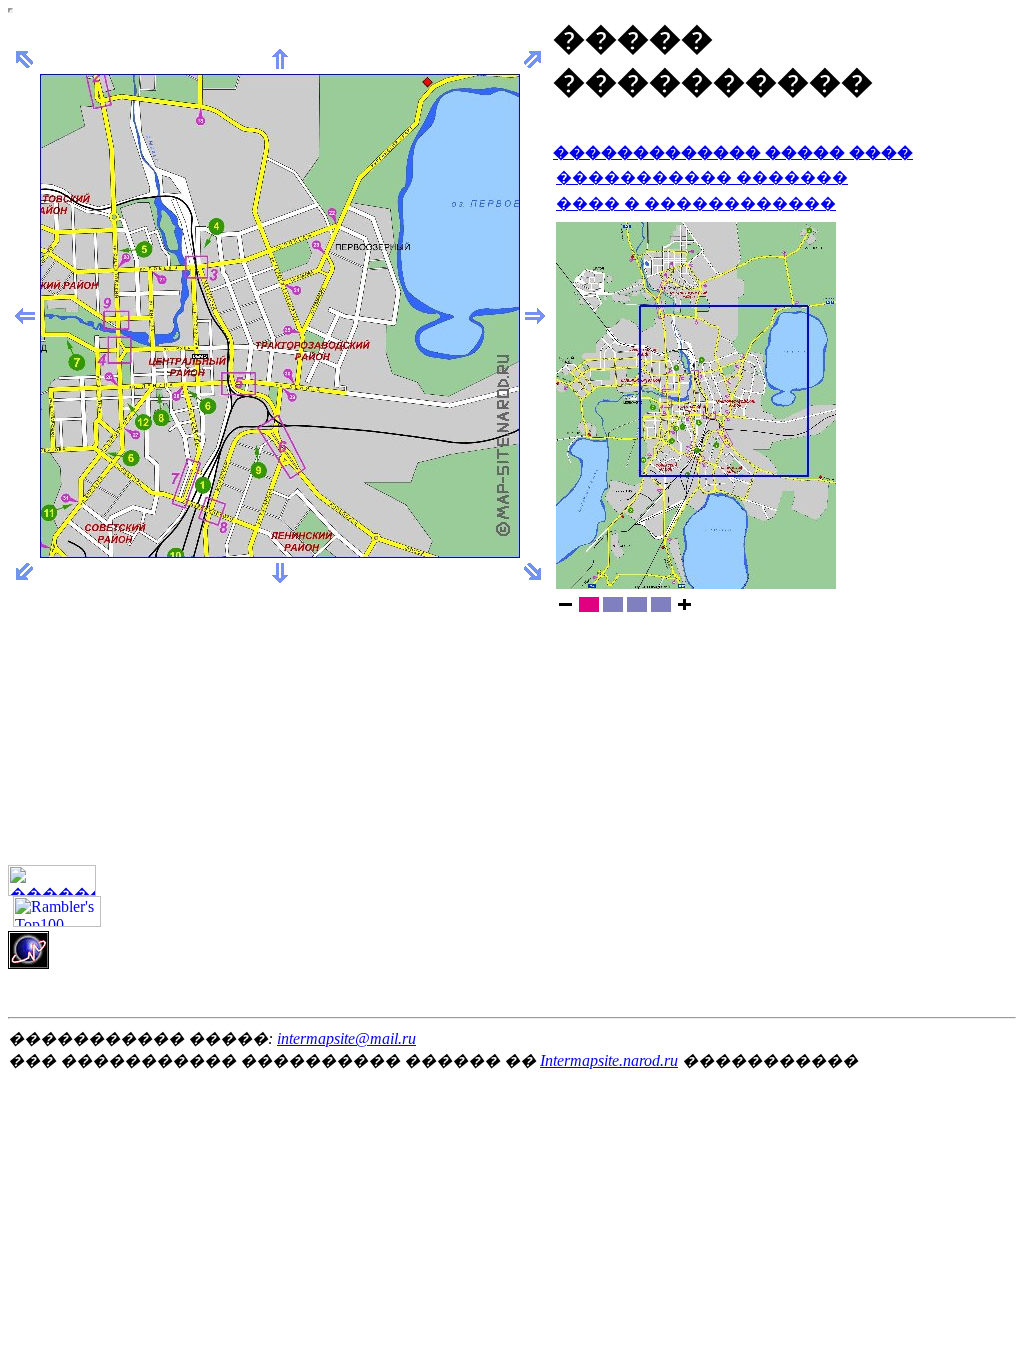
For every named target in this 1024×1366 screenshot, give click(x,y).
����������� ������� (702, 177)
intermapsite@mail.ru (346, 1038)
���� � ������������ (696, 203)
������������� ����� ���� (733, 152)
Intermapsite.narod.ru (609, 1060)
